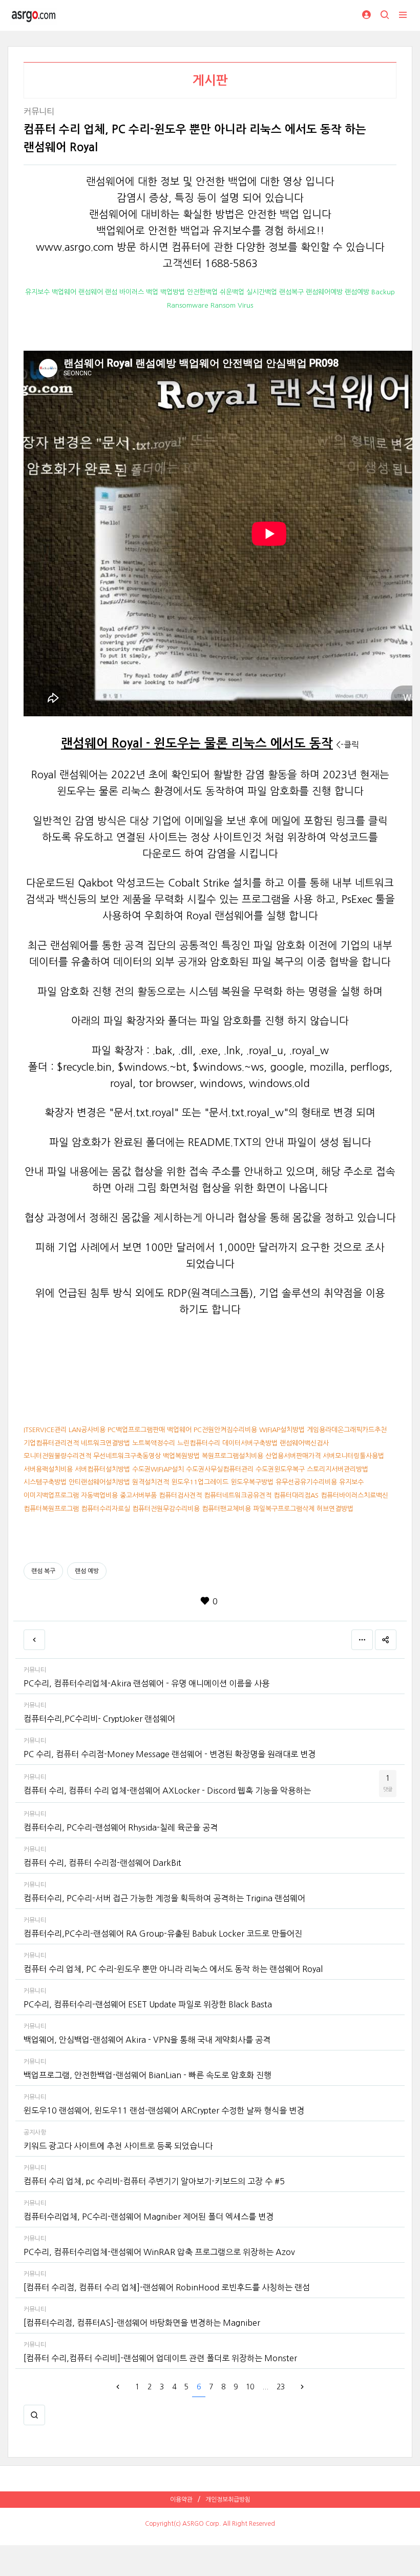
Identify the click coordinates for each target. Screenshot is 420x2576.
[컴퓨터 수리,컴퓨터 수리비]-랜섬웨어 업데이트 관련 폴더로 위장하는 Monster (160, 2358)
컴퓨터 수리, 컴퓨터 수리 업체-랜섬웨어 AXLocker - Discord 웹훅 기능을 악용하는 (167, 1790)
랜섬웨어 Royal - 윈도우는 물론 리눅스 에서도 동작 (197, 743)
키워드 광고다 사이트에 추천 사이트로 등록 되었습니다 (118, 2146)
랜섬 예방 (87, 1571)
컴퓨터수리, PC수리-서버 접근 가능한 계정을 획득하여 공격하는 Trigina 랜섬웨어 (164, 1898)
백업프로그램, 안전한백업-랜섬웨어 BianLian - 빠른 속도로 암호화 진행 (148, 2075)
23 (281, 2387)
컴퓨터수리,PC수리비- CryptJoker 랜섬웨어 (99, 1719)
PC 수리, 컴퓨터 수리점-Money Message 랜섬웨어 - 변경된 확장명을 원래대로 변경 (170, 1754)
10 (250, 2387)
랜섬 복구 (43, 1571)
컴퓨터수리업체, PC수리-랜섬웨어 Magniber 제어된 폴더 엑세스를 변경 (149, 2217)
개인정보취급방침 (228, 2500)
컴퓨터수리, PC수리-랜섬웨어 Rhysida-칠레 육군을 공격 (121, 1827)
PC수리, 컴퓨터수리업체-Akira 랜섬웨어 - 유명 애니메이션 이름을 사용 (146, 1683)
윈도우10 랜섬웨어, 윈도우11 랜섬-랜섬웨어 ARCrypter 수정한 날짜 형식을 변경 (164, 2110)
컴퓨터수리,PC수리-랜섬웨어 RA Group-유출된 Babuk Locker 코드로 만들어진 (163, 1934)
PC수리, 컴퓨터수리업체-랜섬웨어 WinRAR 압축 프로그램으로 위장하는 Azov (159, 2252)
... (265, 2387)
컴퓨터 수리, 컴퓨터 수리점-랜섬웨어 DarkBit (102, 1863)
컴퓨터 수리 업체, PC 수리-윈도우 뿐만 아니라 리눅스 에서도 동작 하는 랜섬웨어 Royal (173, 1969)
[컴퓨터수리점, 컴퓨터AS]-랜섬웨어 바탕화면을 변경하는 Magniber (142, 2323)
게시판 (210, 80)
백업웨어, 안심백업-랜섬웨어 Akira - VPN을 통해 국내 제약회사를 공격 (147, 2040)
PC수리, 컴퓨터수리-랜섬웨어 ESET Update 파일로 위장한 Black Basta (148, 2004)
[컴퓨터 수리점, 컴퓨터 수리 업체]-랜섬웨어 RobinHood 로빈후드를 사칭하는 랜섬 (167, 2287)
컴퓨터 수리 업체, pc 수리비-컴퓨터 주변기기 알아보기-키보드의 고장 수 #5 (154, 2181)
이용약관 (181, 2500)
